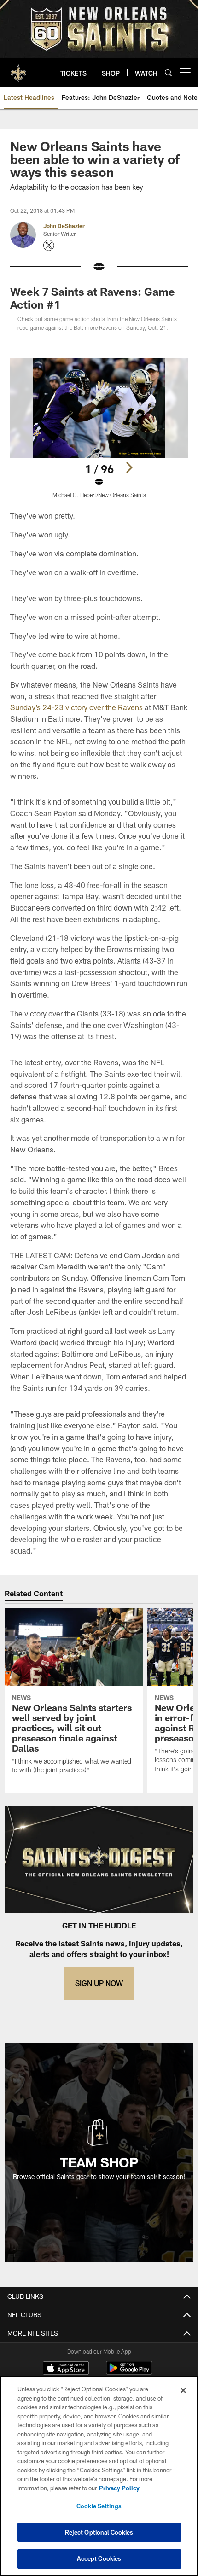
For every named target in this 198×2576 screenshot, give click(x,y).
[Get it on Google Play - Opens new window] (129, 2373)
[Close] (183, 2390)
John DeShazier (64, 226)
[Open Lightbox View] (99, 428)
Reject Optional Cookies (99, 2532)
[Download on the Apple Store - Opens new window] (66, 2369)
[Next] (129, 467)
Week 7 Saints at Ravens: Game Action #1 (93, 298)
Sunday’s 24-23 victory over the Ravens (76, 707)
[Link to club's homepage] (18, 69)
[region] (99, 2476)
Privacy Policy (119, 2488)
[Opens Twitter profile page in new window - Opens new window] (49, 245)
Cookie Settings (99, 2506)
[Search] (169, 73)
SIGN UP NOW (99, 1983)
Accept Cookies (99, 2558)
